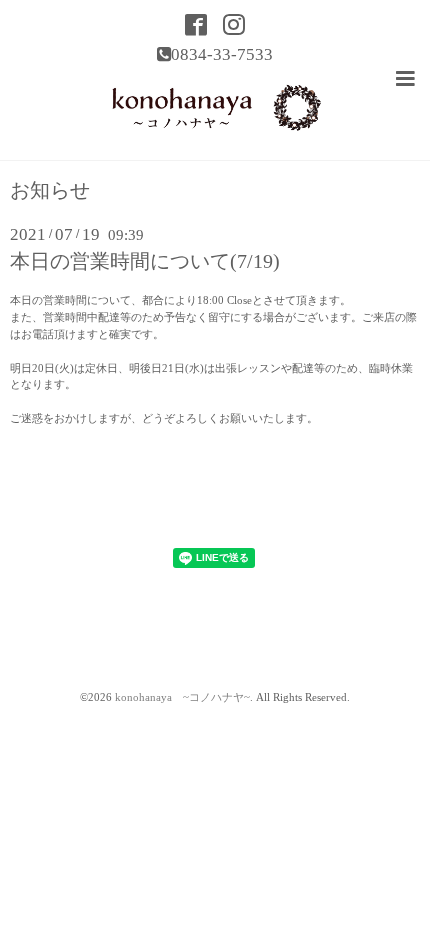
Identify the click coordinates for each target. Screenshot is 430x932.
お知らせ (50, 191)
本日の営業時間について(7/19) (145, 261)
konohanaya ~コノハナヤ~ (182, 697)
